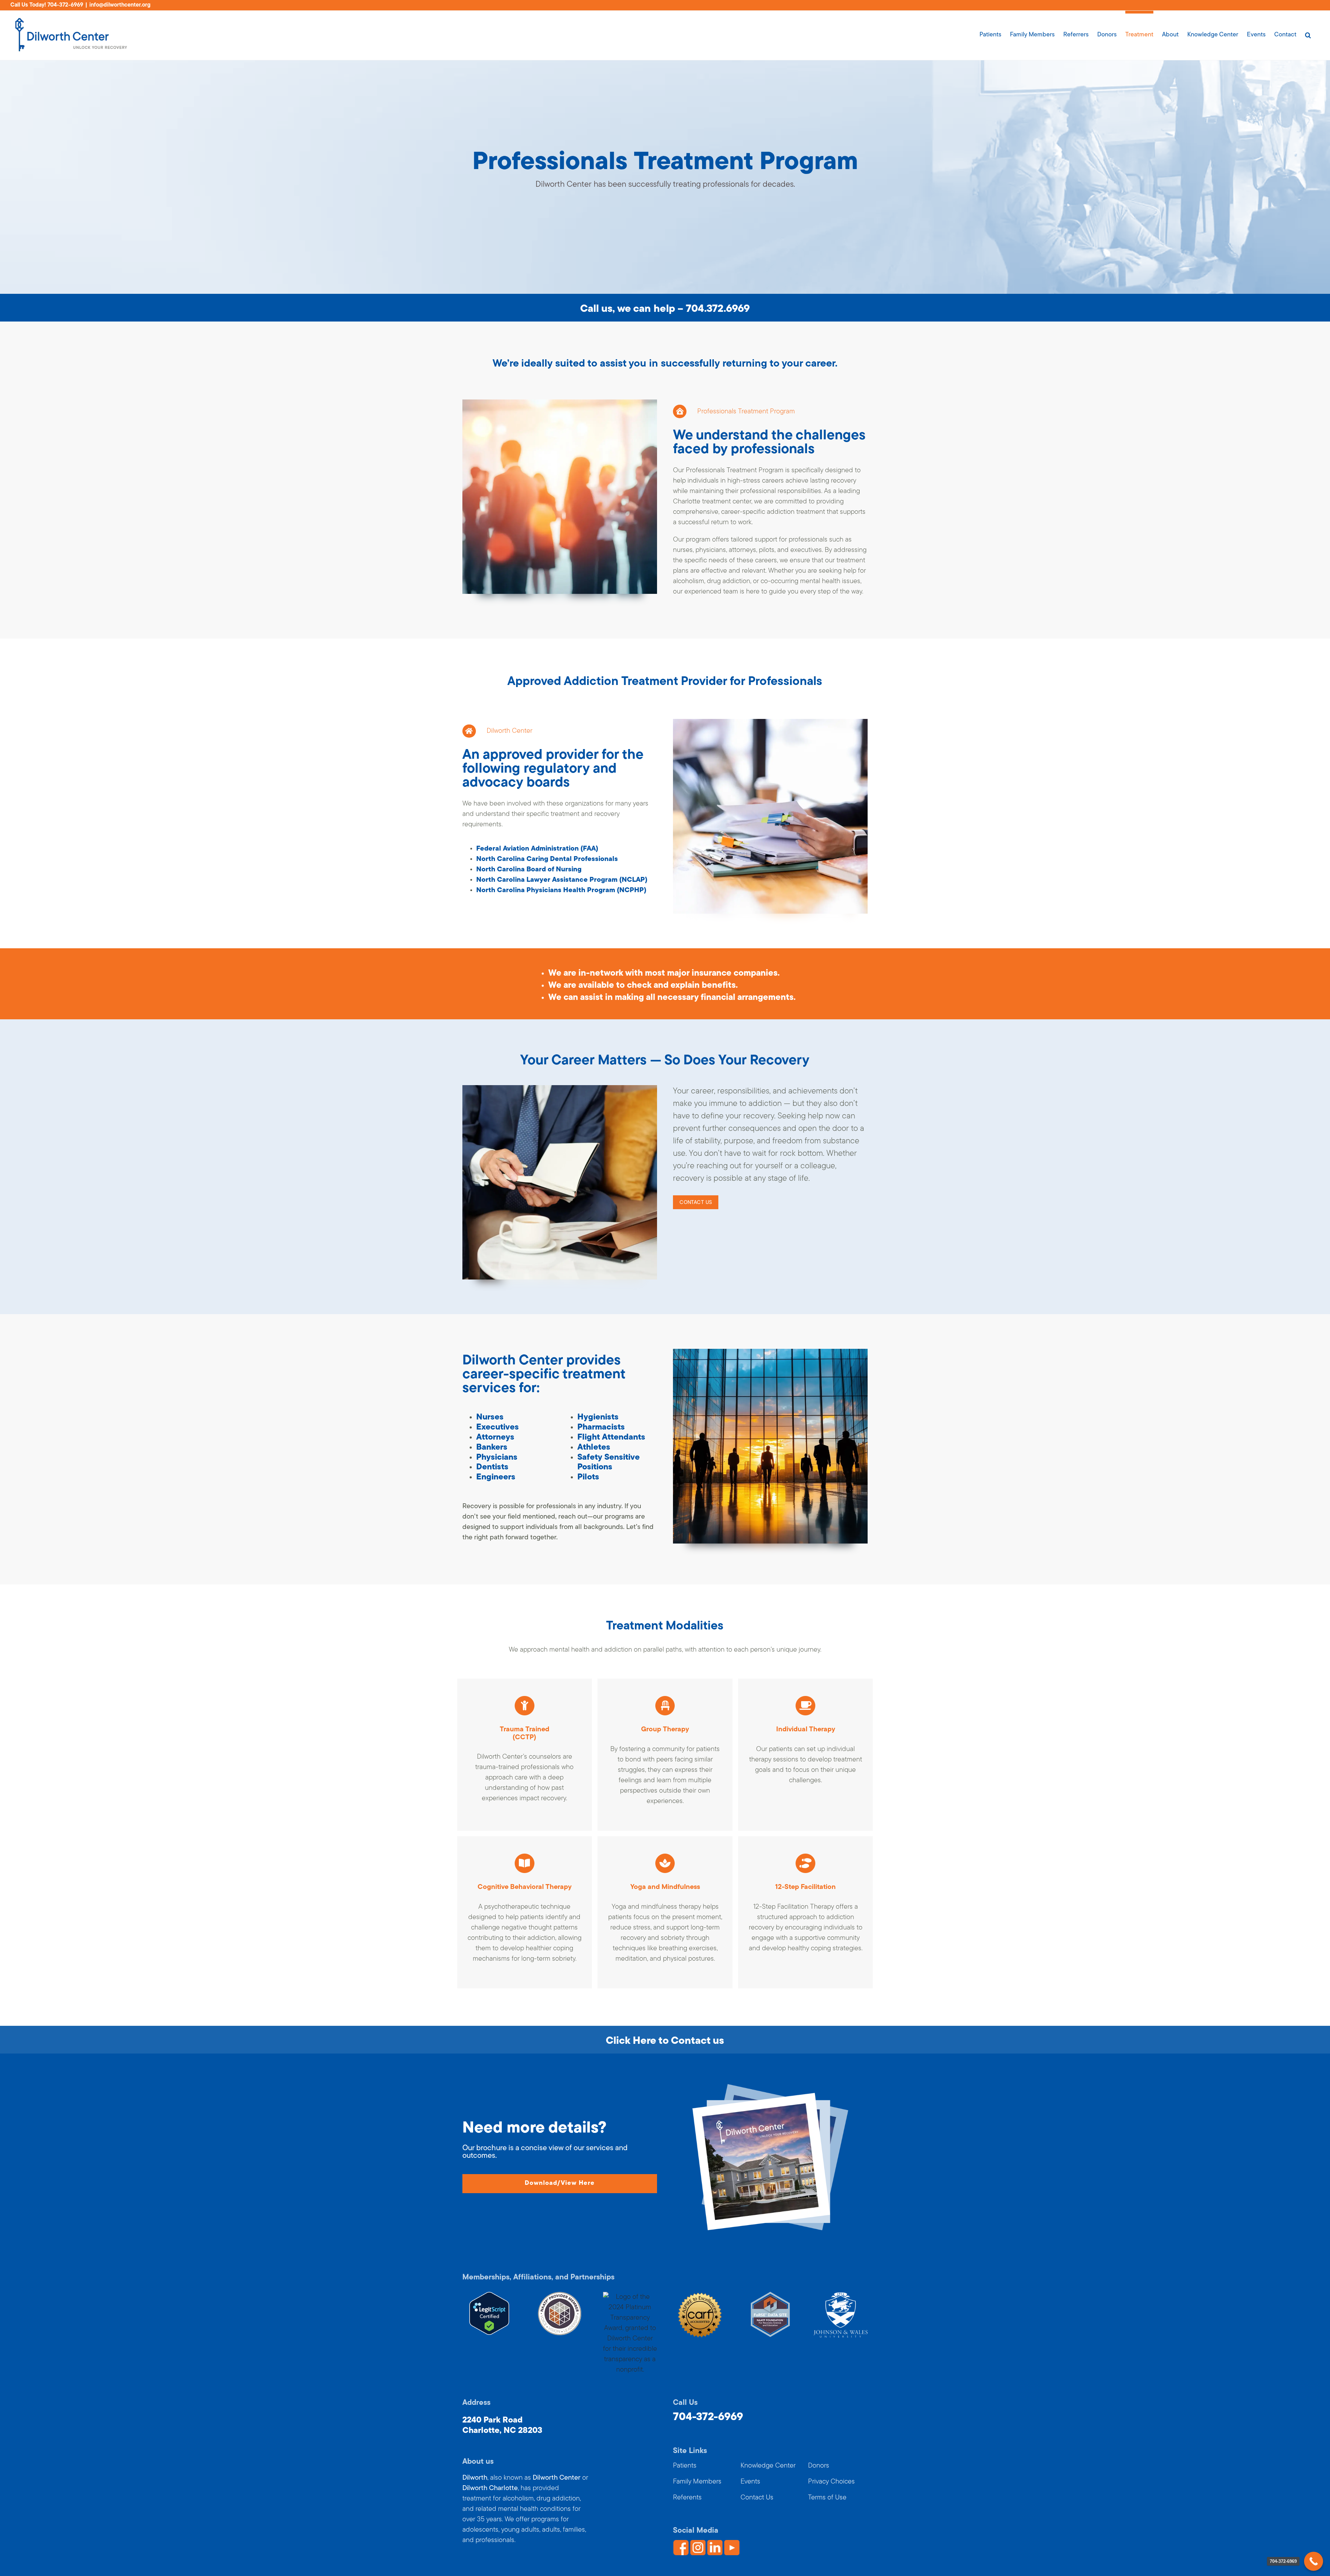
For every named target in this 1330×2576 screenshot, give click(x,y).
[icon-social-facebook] (681, 2543)
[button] (1308, 33)
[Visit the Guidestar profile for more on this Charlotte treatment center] (630, 2297)
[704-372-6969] (1314, 2561)
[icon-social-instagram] (698, 2543)
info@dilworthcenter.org (120, 5)
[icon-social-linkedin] (715, 2543)
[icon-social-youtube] (732, 2543)
